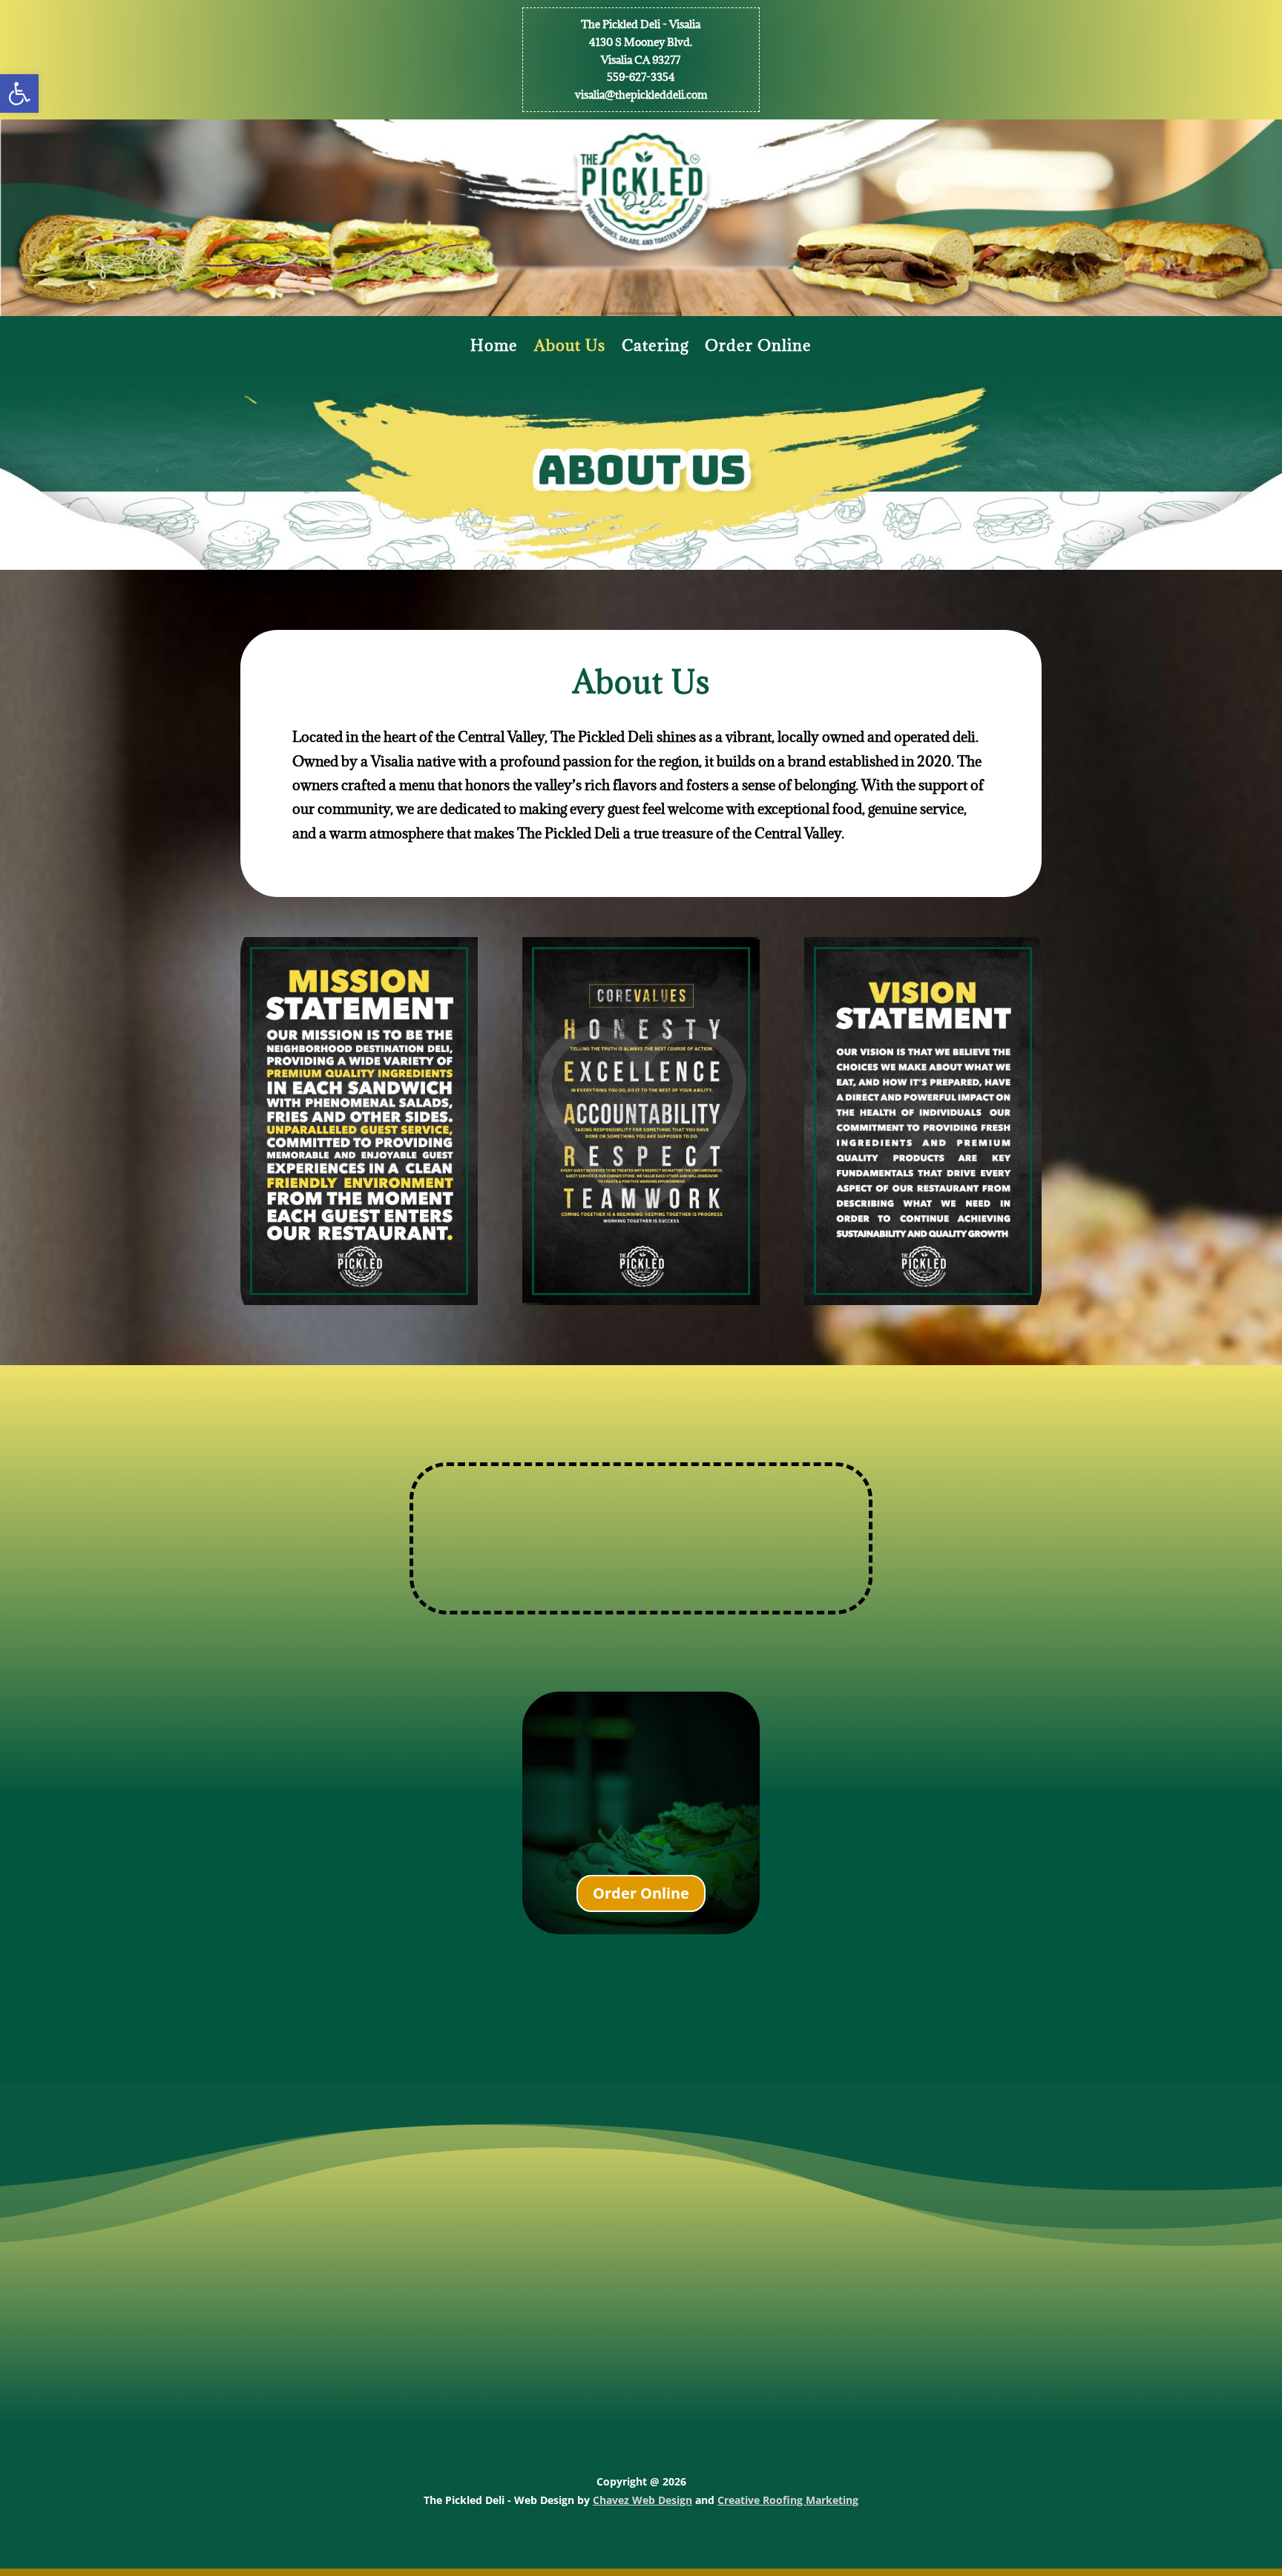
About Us (570, 348)
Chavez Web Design (642, 2500)
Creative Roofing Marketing (788, 2500)
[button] (19, 93)
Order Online (758, 348)
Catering (655, 348)
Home (494, 348)
